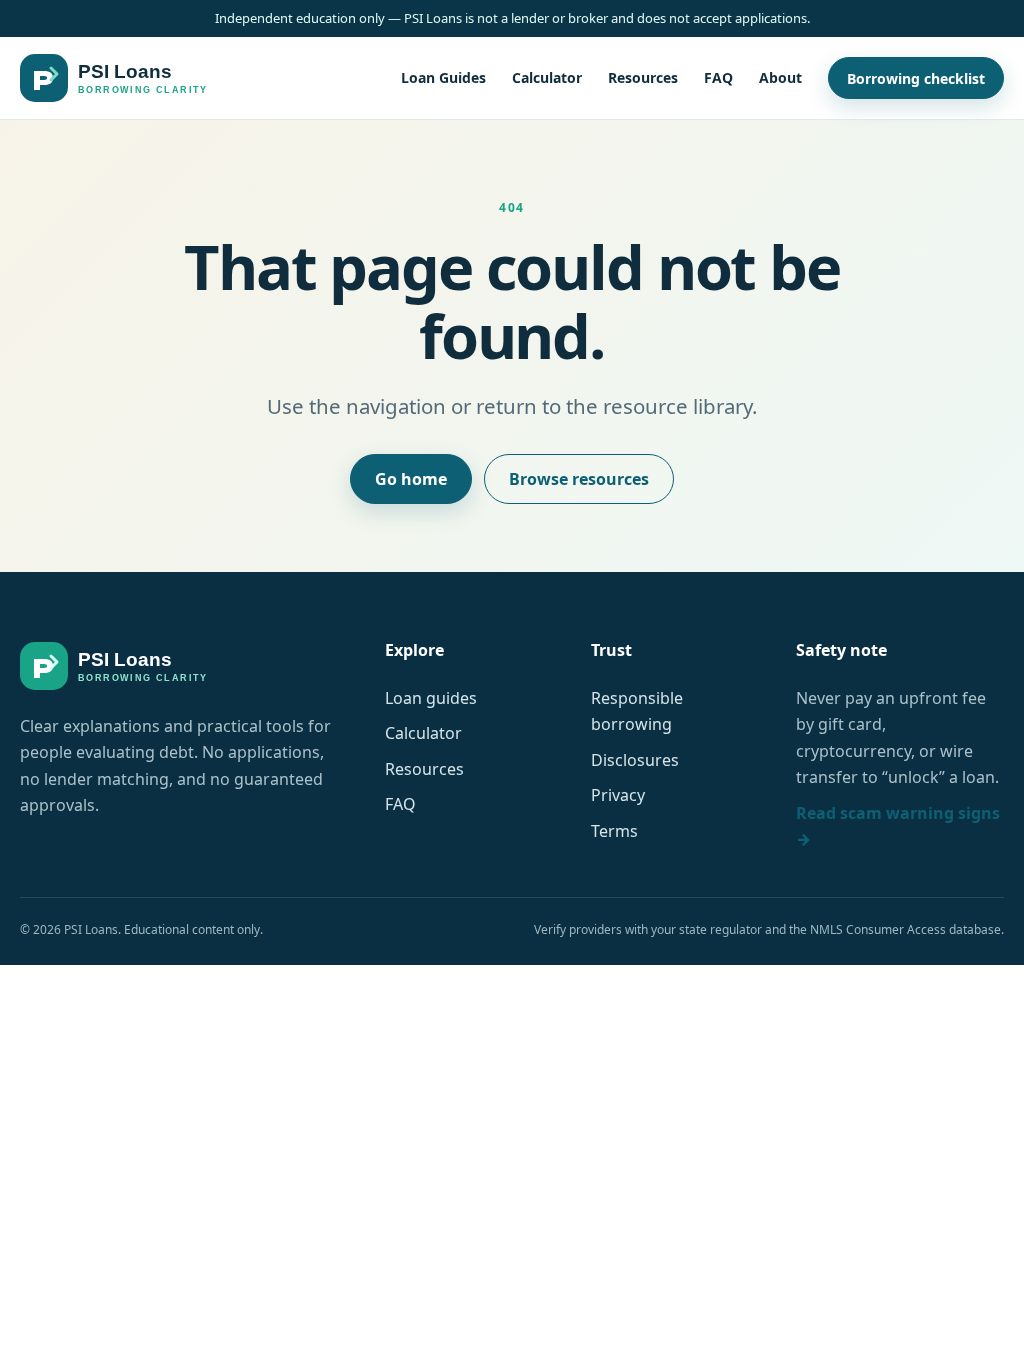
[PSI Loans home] (114, 78)
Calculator (547, 77)
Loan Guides (443, 77)
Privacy (618, 795)
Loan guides (431, 698)
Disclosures (635, 760)
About (780, 77)
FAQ (718, 77)
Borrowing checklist (916, 78)
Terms (614, 831)
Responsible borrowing (637, 711)
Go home (411, 479)
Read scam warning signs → (898, 826)
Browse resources (579, 479)
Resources (643, 77)
